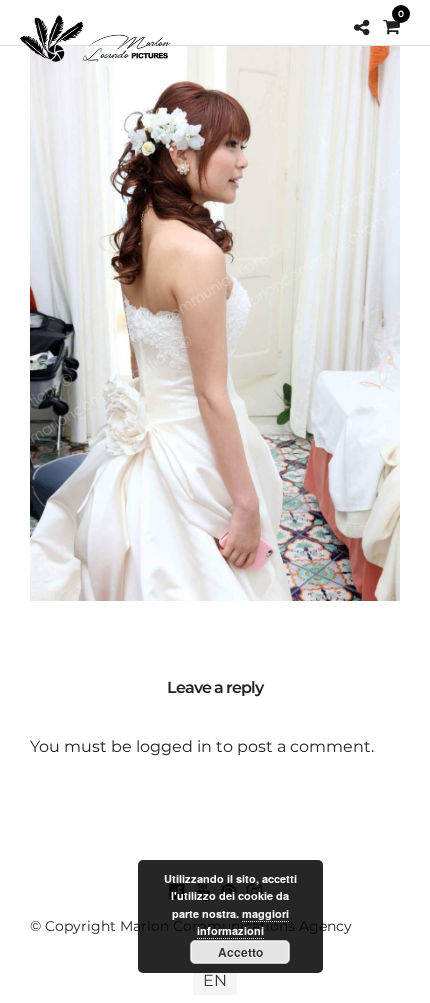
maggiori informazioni (243, 922)
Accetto (240, 952)
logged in (174, 746)
